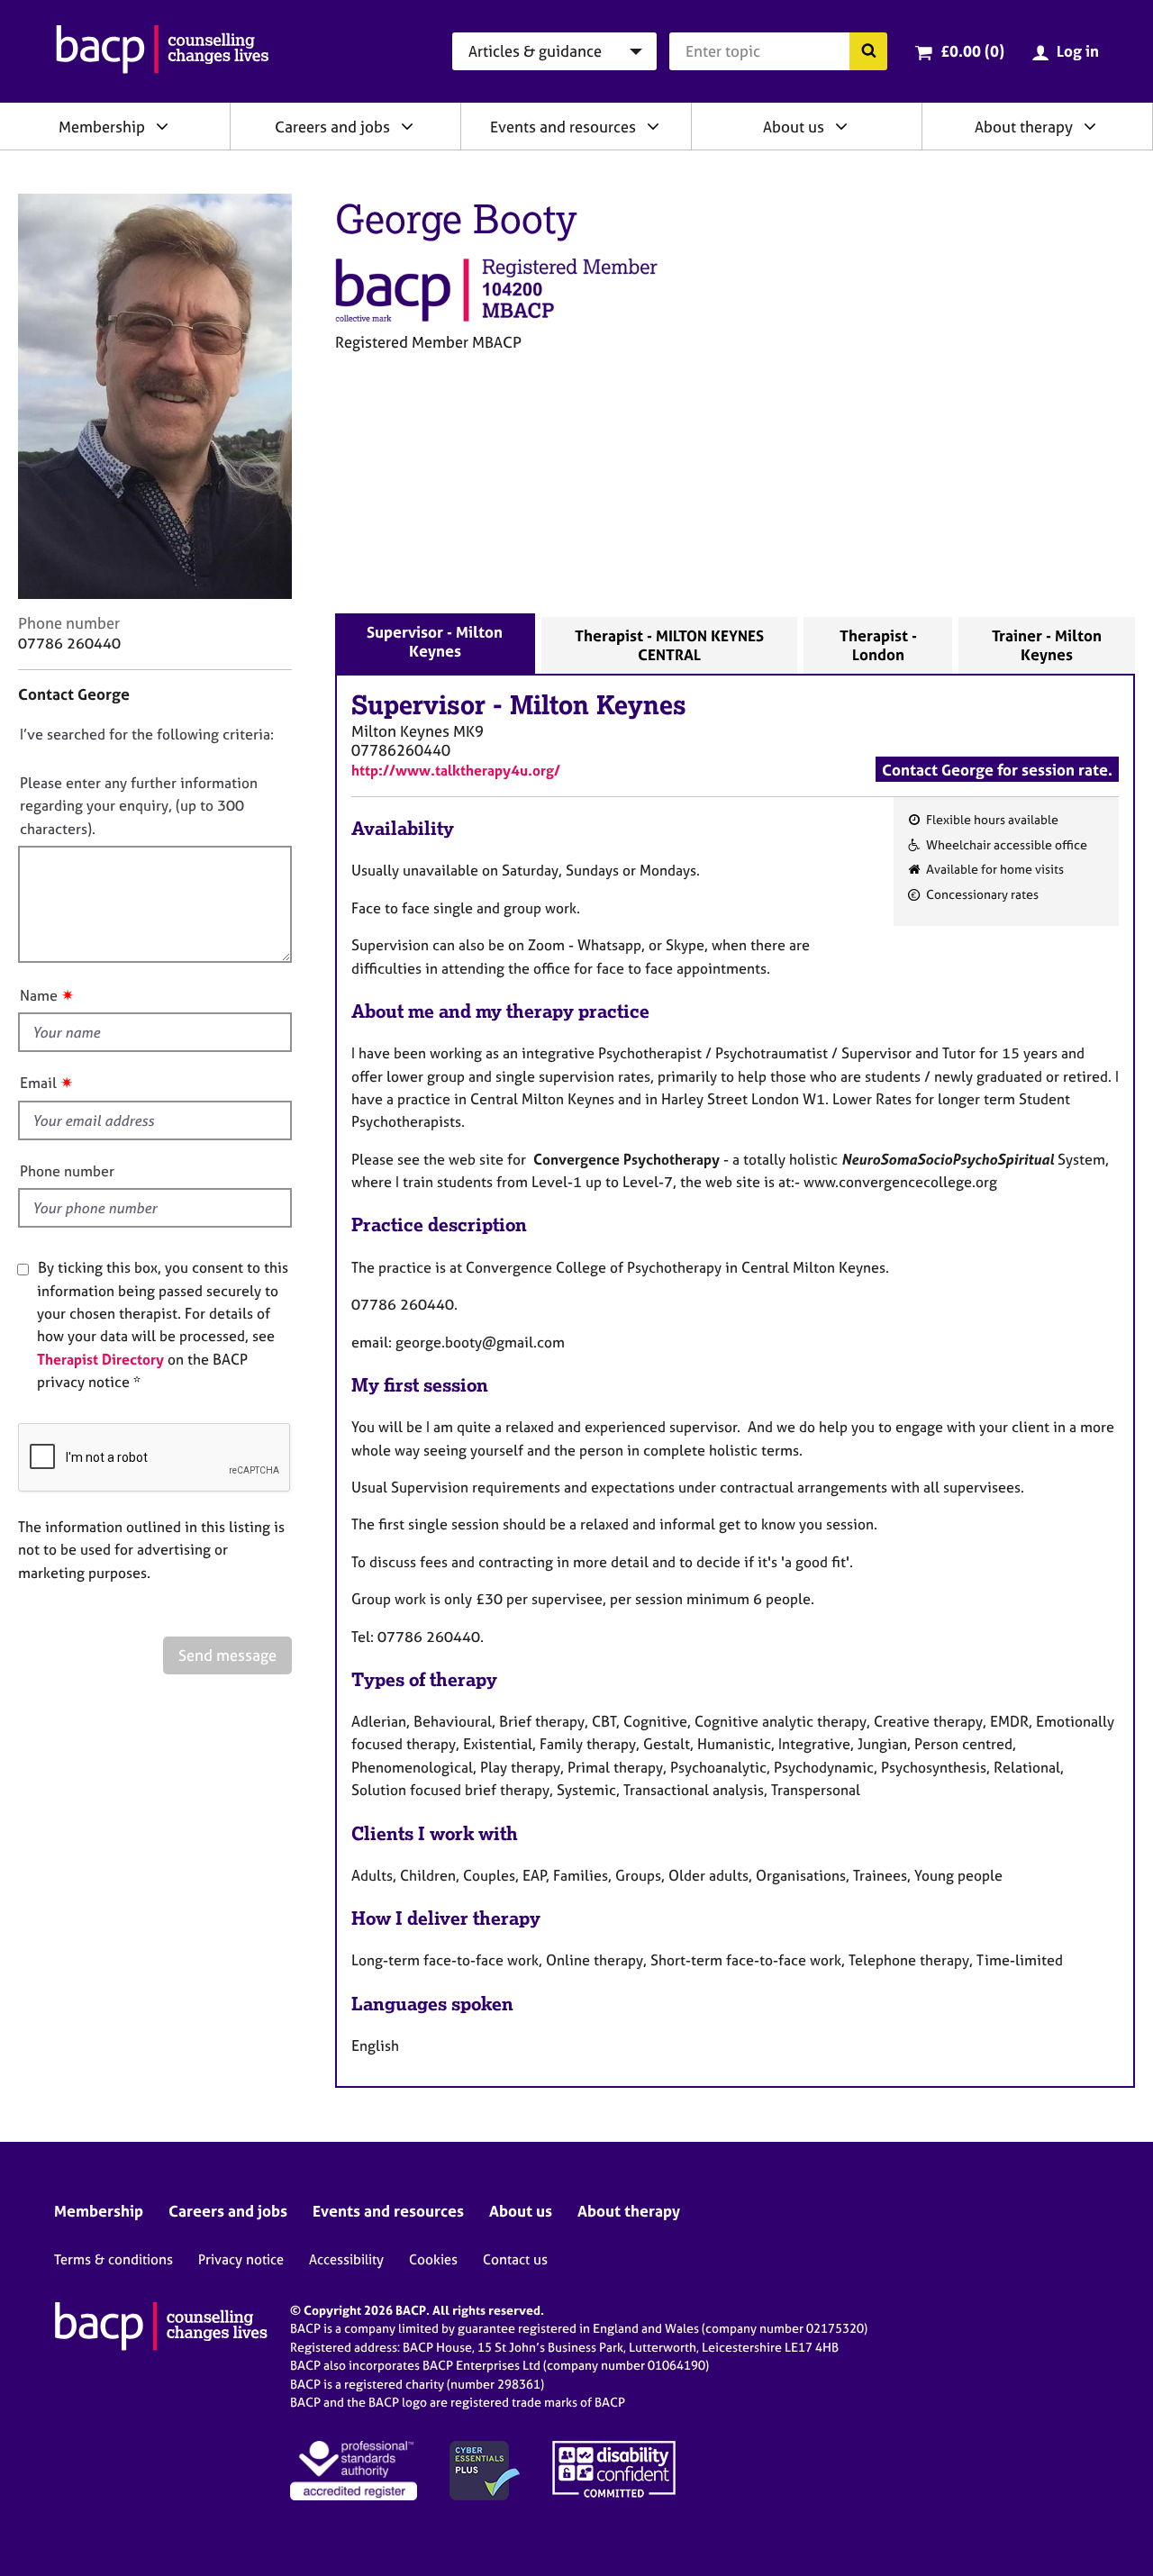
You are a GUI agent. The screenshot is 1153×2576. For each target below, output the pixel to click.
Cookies (433, 2259)
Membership (102, 127)
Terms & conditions (113, 2259)
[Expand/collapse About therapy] (1090, 126)
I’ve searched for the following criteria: (147, 734)
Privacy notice (241, 2259)
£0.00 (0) (972, 51)
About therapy (1024, 127)
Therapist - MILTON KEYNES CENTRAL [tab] (669, 645)
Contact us (515, 2259)
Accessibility (346, 2259)
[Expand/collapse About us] (841, 126)
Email (38, 1083)
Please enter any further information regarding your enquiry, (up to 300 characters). (139, 806)
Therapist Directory (100, 1359)
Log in (1078, 51)
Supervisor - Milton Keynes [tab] (435, 641)
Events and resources (563, 127)
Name (39, 995)
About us (794, 127)
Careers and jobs (332, 127)
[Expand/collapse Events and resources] (653, 126)
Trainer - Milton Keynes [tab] (1047, 645)
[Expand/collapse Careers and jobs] (407, 126)
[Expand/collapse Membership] (162, 126)
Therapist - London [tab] (878, 645)
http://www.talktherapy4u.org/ (456, 770)
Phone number (67, 1171)
